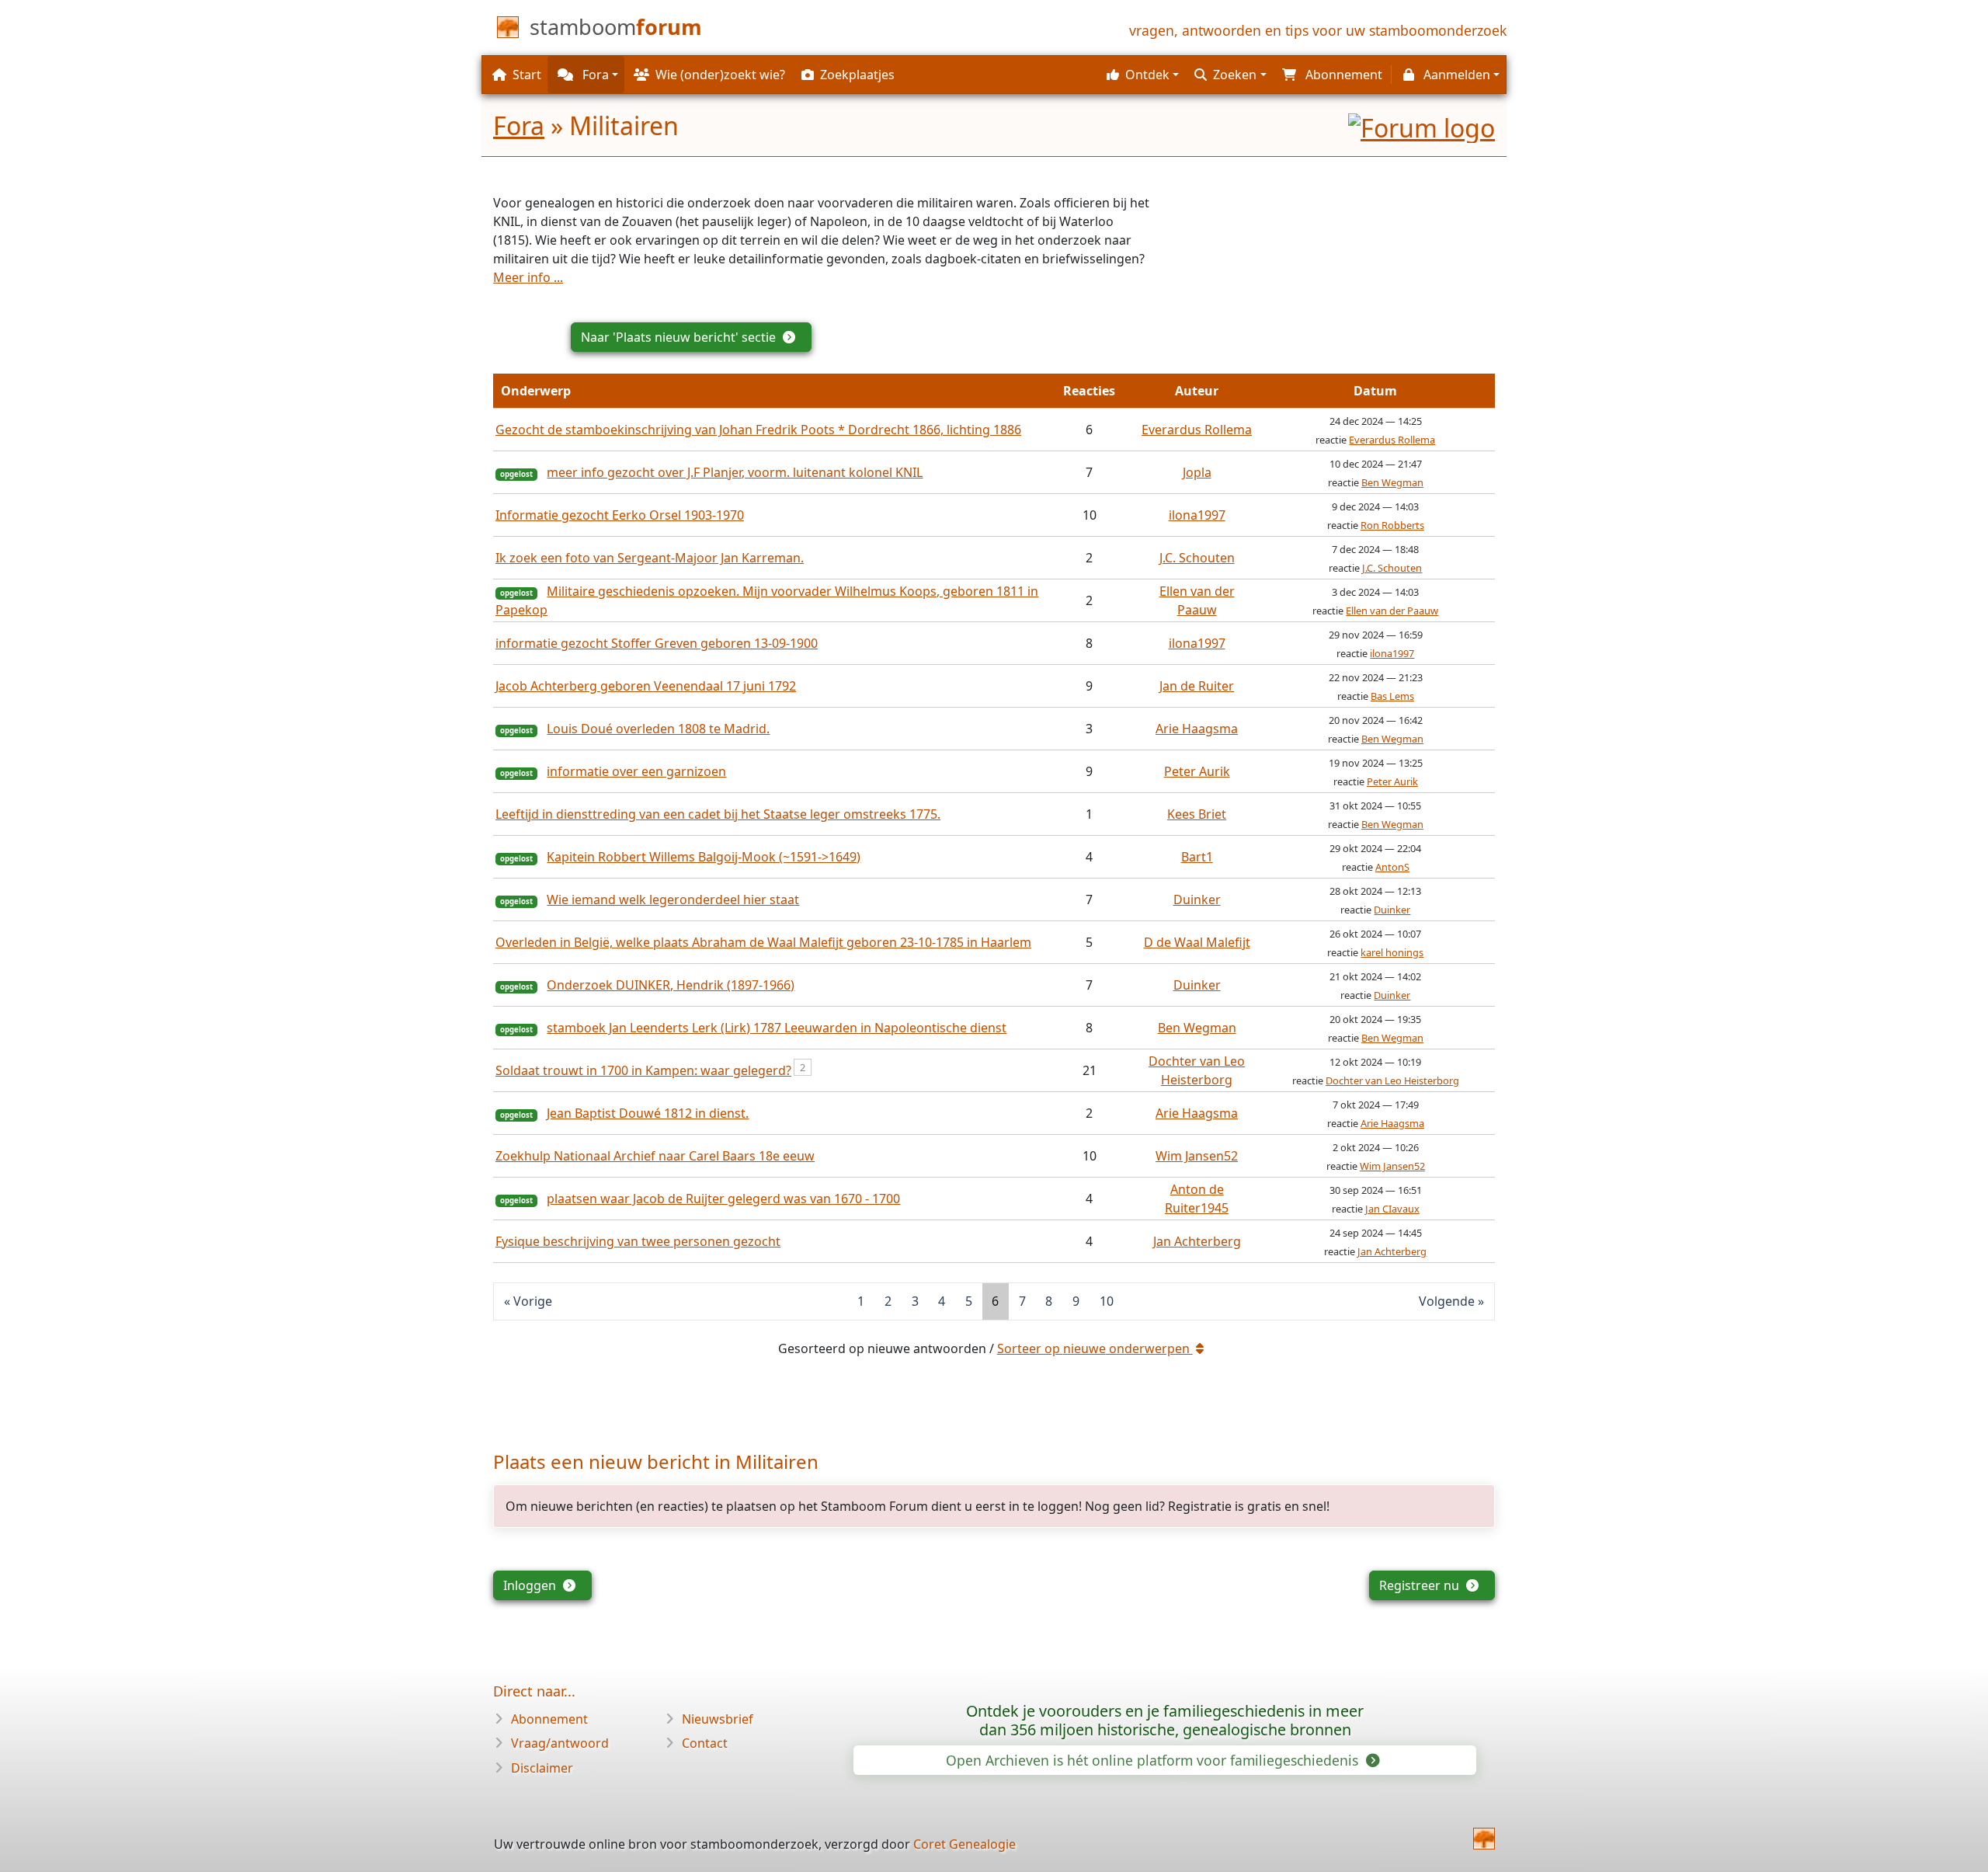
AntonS (1392, 867)
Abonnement (549, 1719)
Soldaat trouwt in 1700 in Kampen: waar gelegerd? (643, 1070)
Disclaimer (542, 1768)
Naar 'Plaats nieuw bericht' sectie (680, 337)
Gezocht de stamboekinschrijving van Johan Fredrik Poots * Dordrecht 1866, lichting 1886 (758, 430)
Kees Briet (1197, 814)
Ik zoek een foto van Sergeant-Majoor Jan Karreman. (650, 558)
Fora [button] (594, 75)
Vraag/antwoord (560, 1743)
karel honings (1392, 952)
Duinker (1197, 899)
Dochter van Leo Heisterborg (1392, 1080)
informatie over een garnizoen (636, 771)
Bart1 (1197, 857)
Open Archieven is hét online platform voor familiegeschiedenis (1154, 1760)
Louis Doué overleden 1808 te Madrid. (658, 729)
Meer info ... (528, 277)
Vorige (533, 1301)
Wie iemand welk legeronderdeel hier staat (673, 899)
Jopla (1197, 472)
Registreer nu (1421, 1585)
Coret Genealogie (964, 1844)
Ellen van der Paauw (1392, 611)
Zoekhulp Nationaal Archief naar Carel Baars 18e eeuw (655, 1156)
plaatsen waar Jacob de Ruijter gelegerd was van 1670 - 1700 (723, 1199)
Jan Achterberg (1197, 1241)
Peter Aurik (1197, 771)
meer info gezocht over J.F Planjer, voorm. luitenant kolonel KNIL (735, 472)
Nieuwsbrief (718, 1719)
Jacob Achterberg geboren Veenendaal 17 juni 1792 (646, 686)
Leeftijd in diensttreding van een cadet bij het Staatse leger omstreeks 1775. (718, 814)
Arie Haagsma (1197, 729)
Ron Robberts (1392, 525)
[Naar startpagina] (1484, 1839)
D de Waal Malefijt (1197, 942)
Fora (519, 125)
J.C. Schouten (1197, 558)
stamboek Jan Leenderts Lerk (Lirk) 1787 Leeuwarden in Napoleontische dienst (777, 1028)
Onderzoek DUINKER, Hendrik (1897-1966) (671, 985)
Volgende (1447, 1301)
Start (527, 75)
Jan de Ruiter (1197, 686)
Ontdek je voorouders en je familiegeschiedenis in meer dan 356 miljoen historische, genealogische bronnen (1165, 1720)
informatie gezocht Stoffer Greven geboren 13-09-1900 (657, 643)
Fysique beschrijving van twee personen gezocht (638, 1241)
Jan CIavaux (1392, 1209)
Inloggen (531, 1585)
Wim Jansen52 (1197, 1156)
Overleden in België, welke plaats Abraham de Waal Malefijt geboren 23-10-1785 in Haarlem (763, 942)
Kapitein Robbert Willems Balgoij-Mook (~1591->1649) (704, 857)
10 (1107, 1301)
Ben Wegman (1392, 482)
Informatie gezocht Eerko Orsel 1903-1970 (620, 515)
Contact (705, 1743)
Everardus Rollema (1197, 430)
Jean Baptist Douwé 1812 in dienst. (648, 1113)
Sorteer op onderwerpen (1095, 1348)
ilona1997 (1197, 515)
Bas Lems (1392, 696)
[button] (1141, 75)
